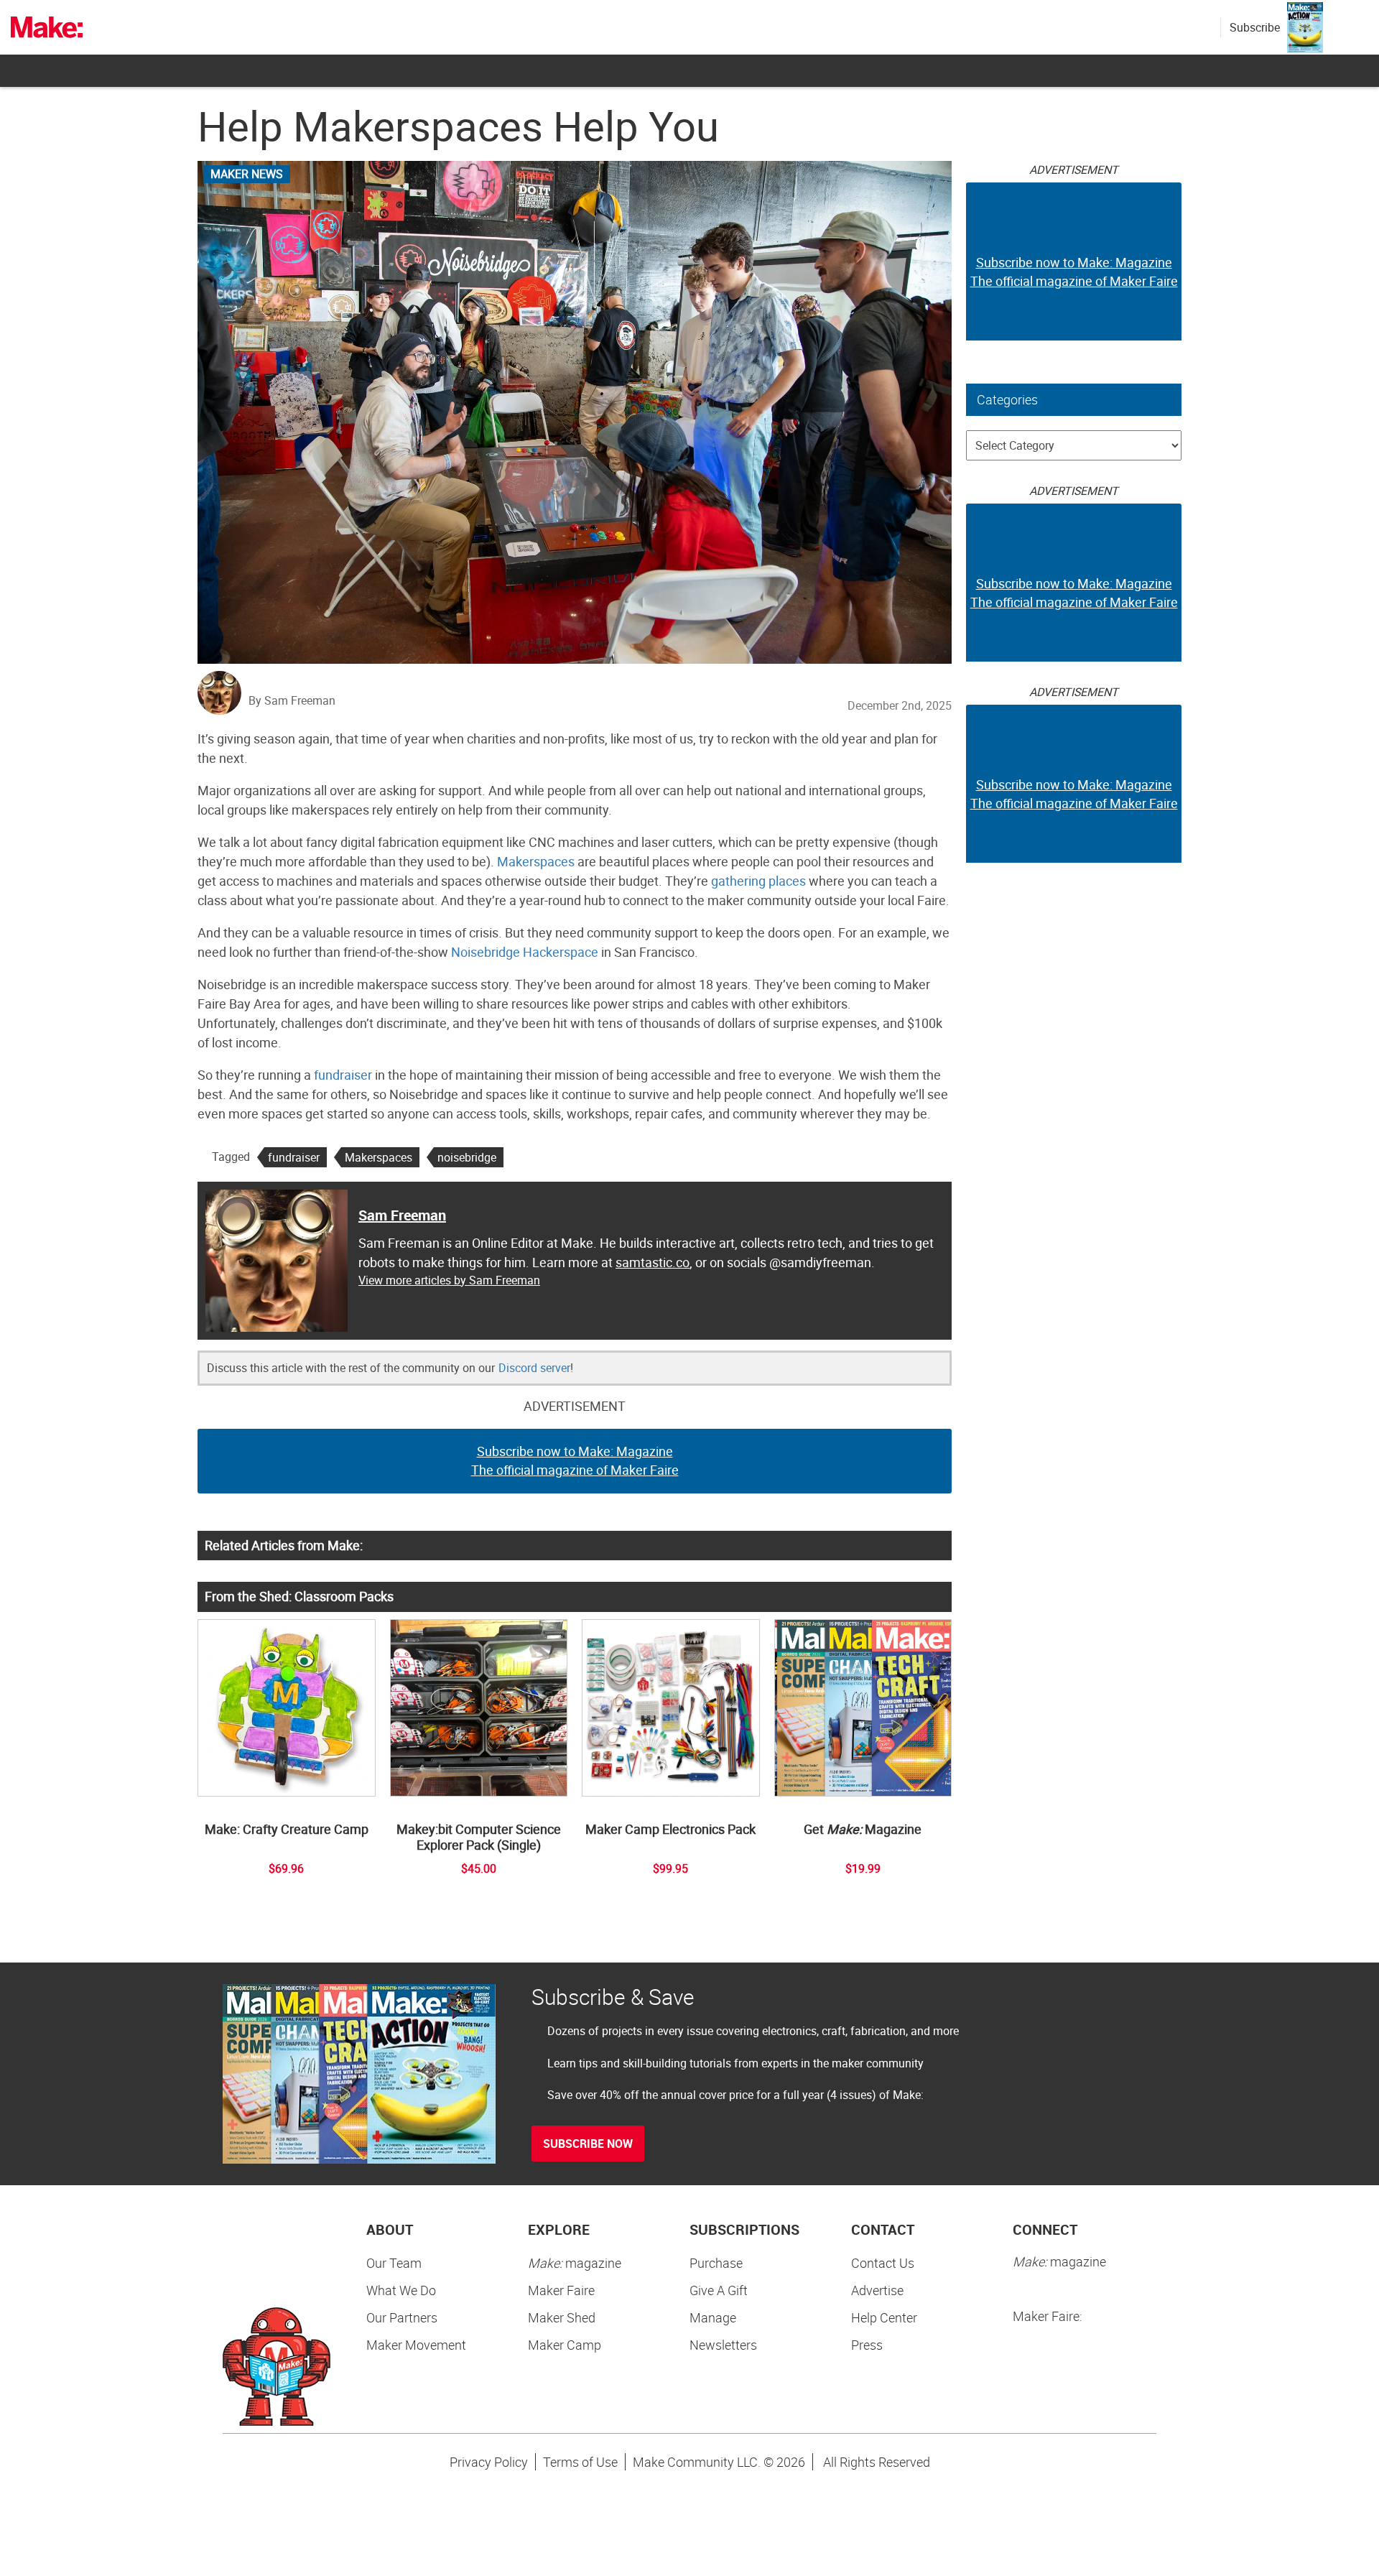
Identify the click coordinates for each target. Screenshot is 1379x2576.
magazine (575, 2263)
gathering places (758, 881)
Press (867, 2345)
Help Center (884, 2317)
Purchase (716, 2263)
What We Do (401, 2290)
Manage (713, 2317)
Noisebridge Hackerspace (525, 952)
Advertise (877, 2290)
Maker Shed (562, 2317)
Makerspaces (536, 861)
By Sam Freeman (292, 700)
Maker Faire (561, 2290)
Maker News (247, 174)
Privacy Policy (489, 2462)
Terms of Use (580, 2462)
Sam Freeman (402, 1215)
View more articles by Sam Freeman (449, 1280)
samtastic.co (653, 1262)
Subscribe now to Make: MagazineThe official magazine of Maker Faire (575, 1460)
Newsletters (723, 2345)
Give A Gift (719, 2290)
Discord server (534, 1368)
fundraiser (343, 1075)
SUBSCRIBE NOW (588, 2144)
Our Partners (402, 2317)
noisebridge (467, 1157)
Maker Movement (416, 2345)
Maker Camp (565, 2345)
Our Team (394, 2263)
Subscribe (1255, 27)
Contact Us (883, 2263)
